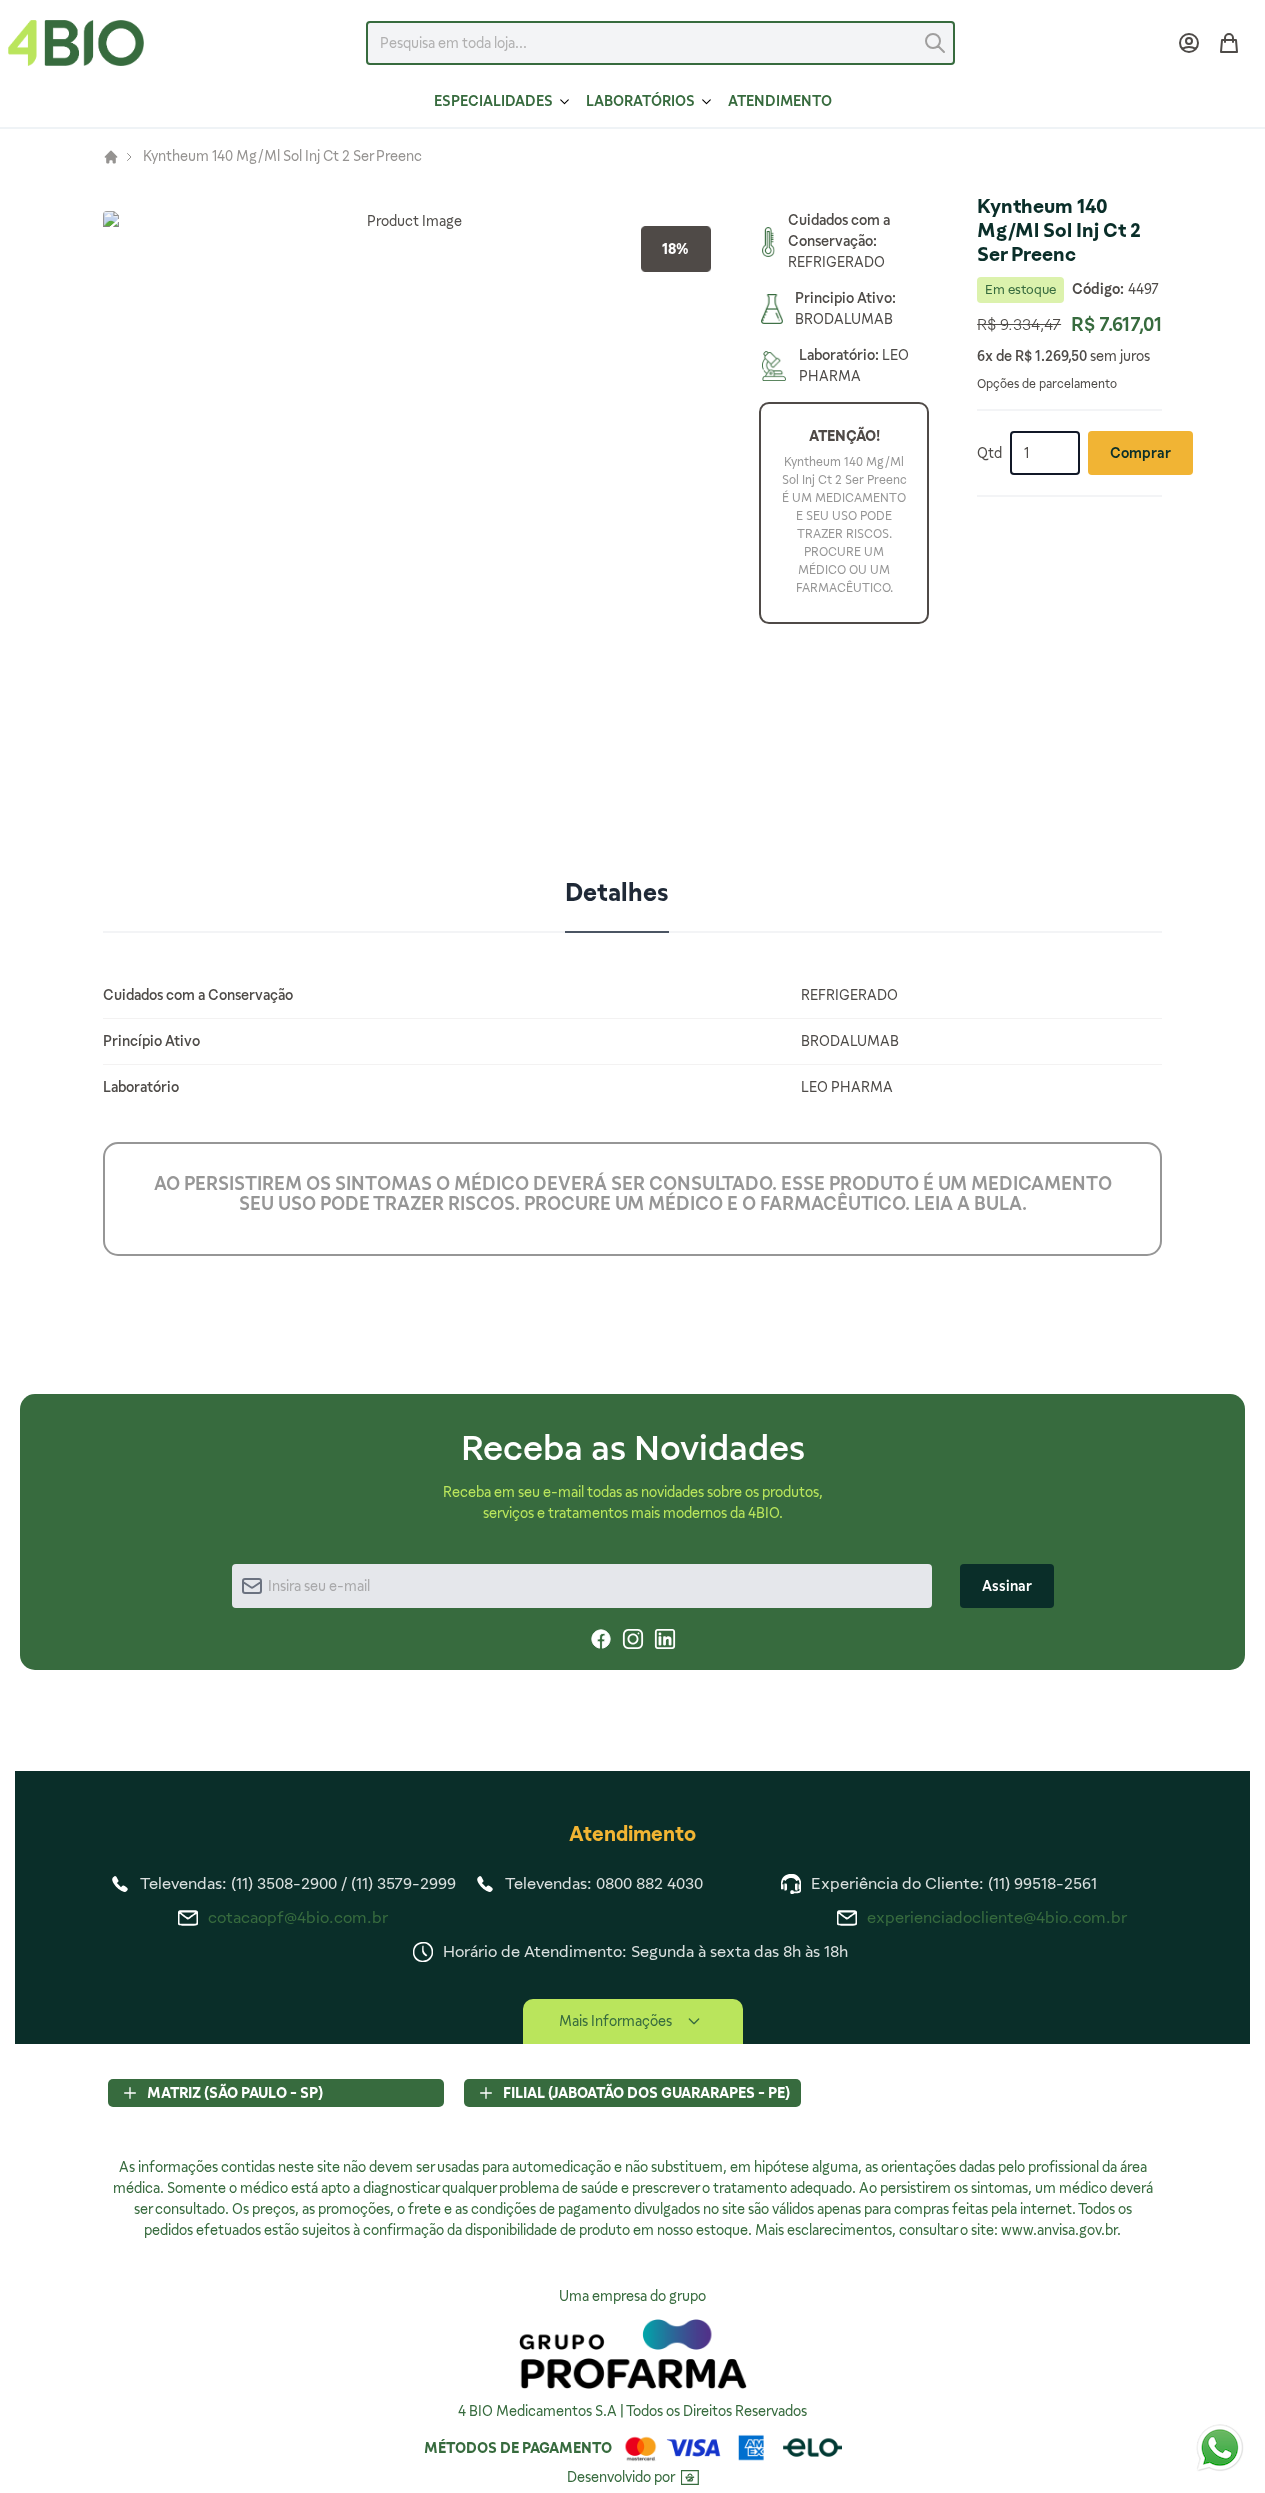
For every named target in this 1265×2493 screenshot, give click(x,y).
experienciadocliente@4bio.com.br (997, 1917)
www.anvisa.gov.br (1059, 2230)
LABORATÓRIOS (640, 101)
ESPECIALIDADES (493, 101)
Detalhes (617, 892)
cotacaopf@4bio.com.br (298, 1917)
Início (111, 157)
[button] (407, 515)
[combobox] (660, 43)
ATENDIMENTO (780, 101)
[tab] (617, 894)
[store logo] (76, 43)
